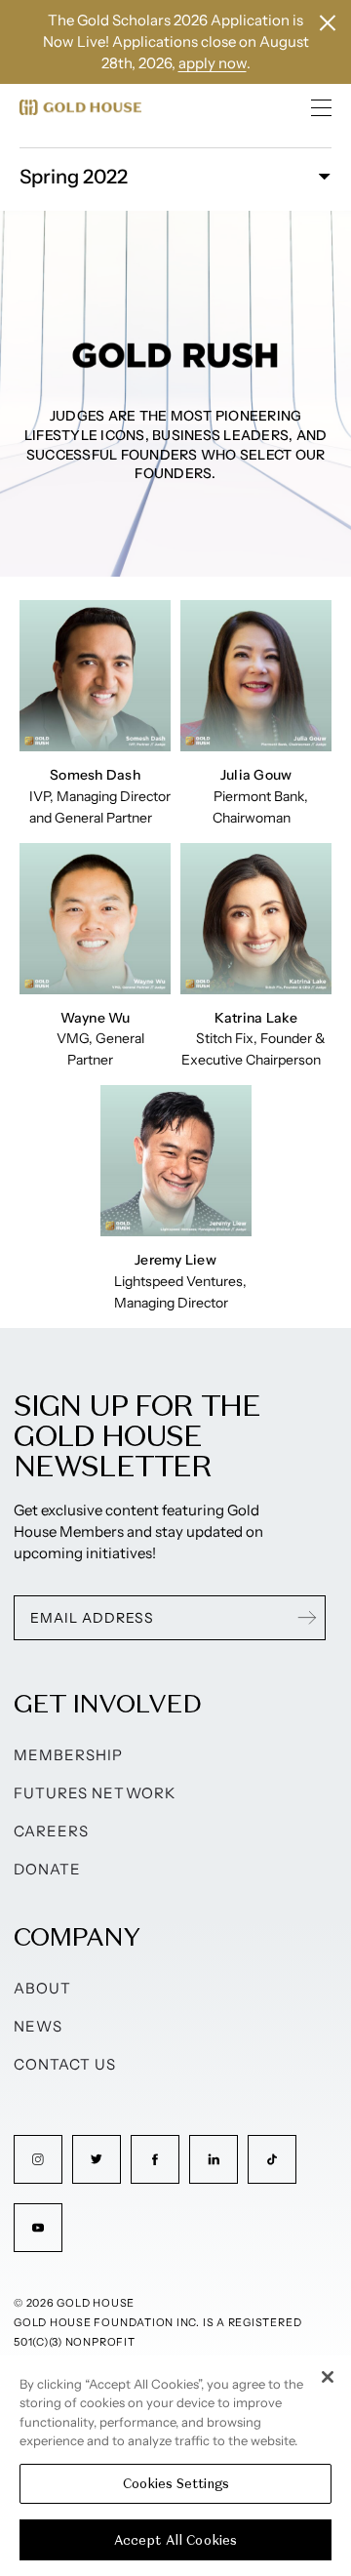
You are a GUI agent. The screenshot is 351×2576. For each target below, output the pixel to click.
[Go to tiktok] (272, 2159)
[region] (175, 2466)
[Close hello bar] (328, 23)
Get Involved (107, 1703)
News (38, 2026)
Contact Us (65, 2064)
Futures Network (95, 1793)
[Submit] (307, 1618)
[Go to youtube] (38, 2228)
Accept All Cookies (175, 2540)
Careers (51, 1831)
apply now (213, 63)
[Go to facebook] (155, 2159)
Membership (69, 1755)
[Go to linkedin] (214, 2159)
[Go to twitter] (97, 2159)
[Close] (328, 2377)
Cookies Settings (176, 2484)
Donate (47, 1869)
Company (77, 1936)
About (42, 1988)
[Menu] (322, 107)
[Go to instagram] (38, 2159)
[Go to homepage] (80, 107)
